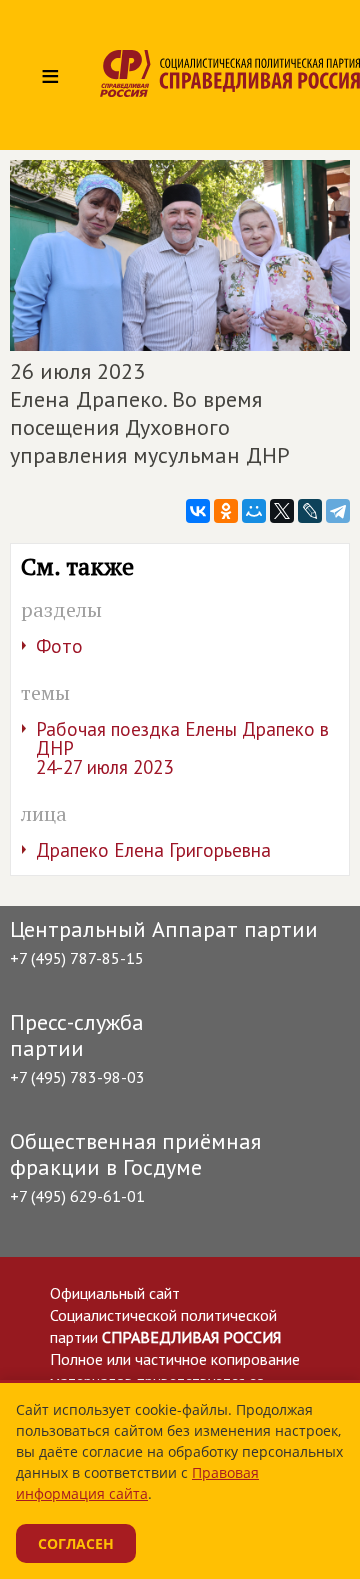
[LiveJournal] (310, 511)
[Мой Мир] (254, 511)
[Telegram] (338, 511)
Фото (59, 646)
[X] (282, 511)
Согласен (76, 1543)
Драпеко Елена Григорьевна (153, 850)
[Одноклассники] (226, 511)
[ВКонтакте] (198, 511)
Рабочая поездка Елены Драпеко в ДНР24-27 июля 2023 (182, 748)
